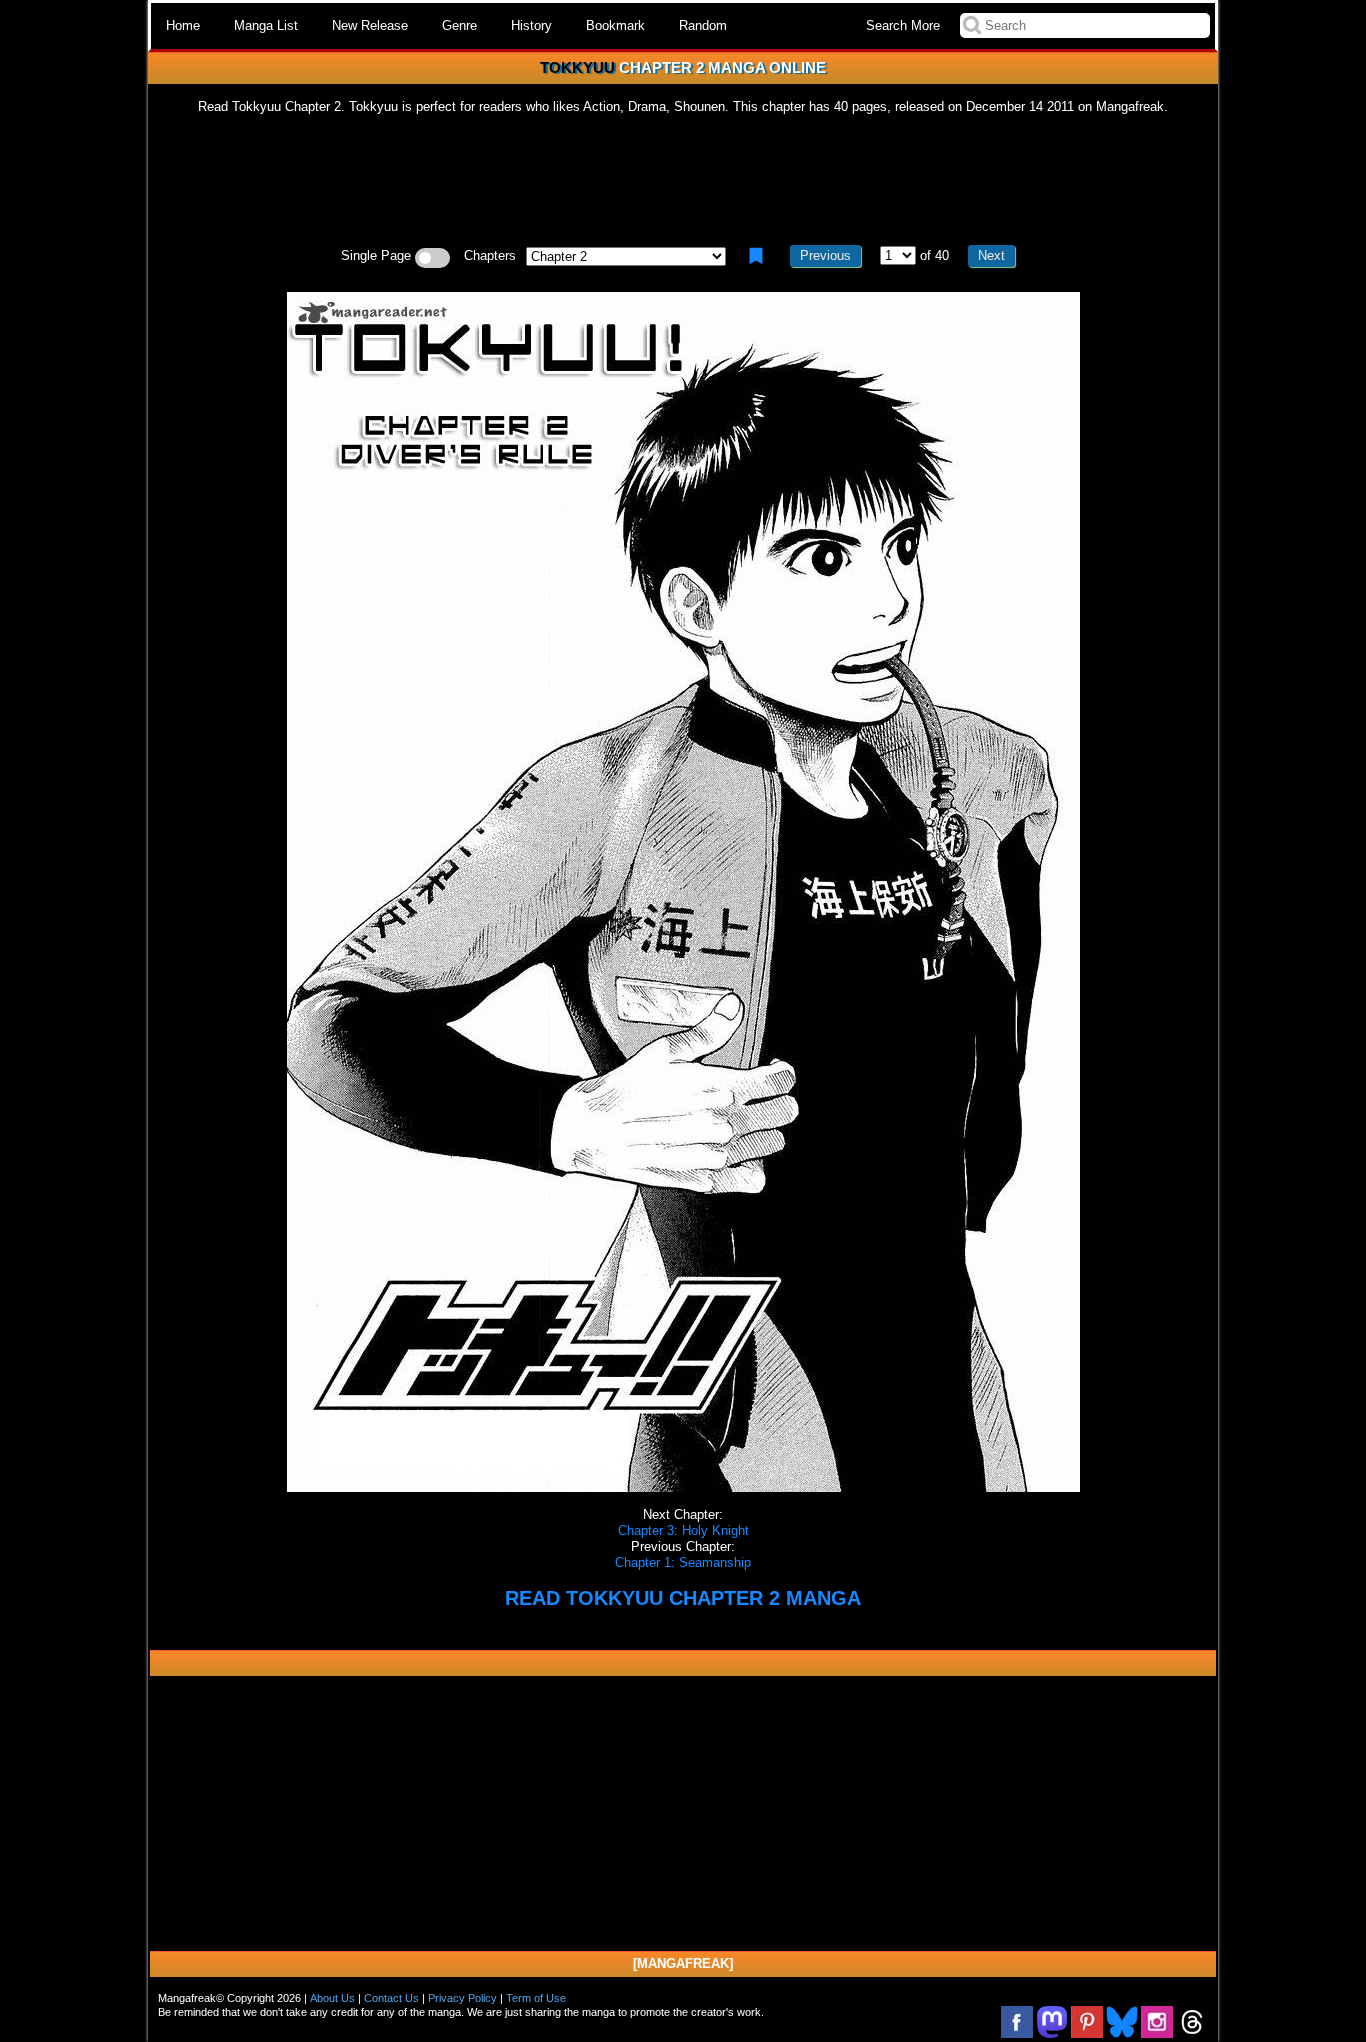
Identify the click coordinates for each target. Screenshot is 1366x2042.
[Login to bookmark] (756, 256)
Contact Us (391, 1998)
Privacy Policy (462, 1998)
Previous (825, 255)
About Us (332, 1998)
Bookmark (615, 25)
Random (703, 25)
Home (183, 25)
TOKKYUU (577, 67)
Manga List (266, 25)
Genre (459, 25)
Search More (903, 25)
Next (991, 255)
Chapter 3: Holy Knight (683, 1530)
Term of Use (536, 1998)
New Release (370, 25)
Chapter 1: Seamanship (683, 1562)
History (531, 25)
